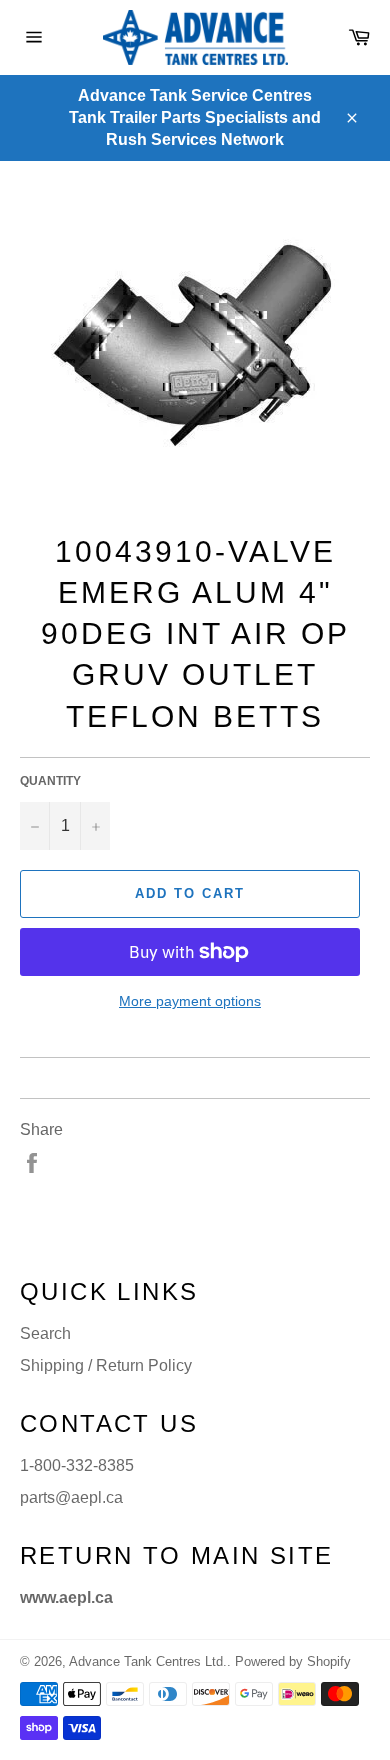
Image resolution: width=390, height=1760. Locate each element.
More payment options (190, 1001)
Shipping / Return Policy (106, 1365)
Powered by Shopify (293, 1661)
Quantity (50, 781)
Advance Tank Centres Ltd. (148, 1661)
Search (45, 1333)
